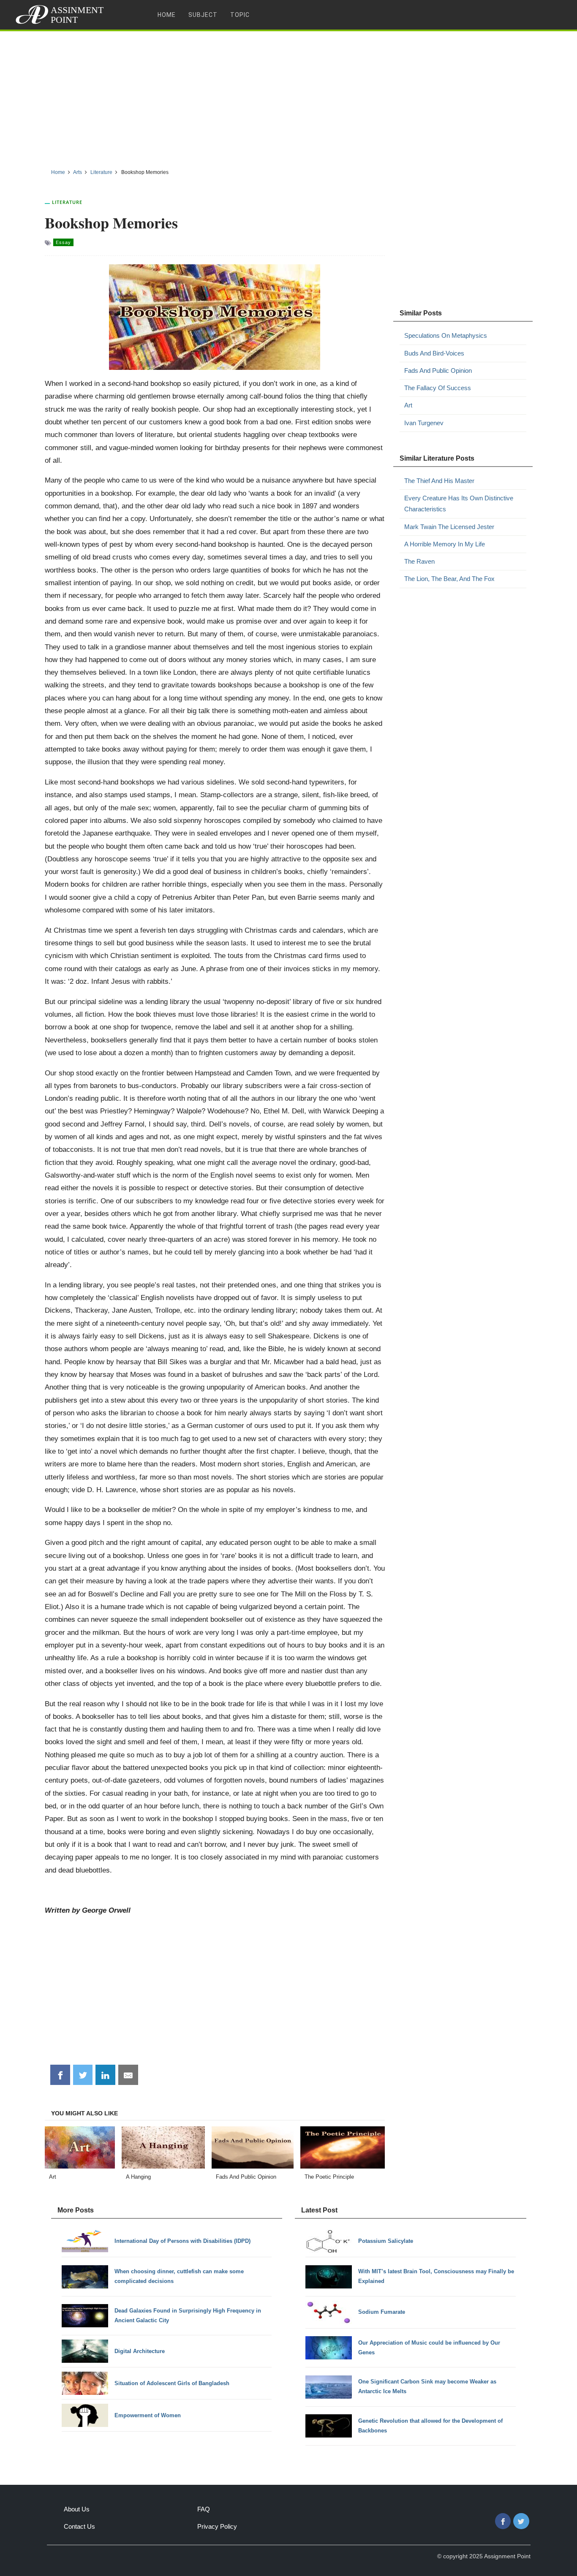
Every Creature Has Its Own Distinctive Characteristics (459, 504)
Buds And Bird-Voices (434, 353)
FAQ (204, 2509)
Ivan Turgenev (424, 423)
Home (167, 15)
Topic (240, 15)
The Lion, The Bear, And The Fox (449, 579)
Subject (203, 15)
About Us (77, 2509)
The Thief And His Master (439, 481)
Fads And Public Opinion (438, 371)
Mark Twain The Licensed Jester (449, 527)
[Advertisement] (288, 97)
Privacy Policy (217, 2526)
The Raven (419, 561)
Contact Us (79, 2526)
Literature (67, 202)
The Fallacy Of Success (438, 388)
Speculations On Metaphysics (446, 335)
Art (408, 405)
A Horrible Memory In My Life (445, 544)
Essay (63, 242)
